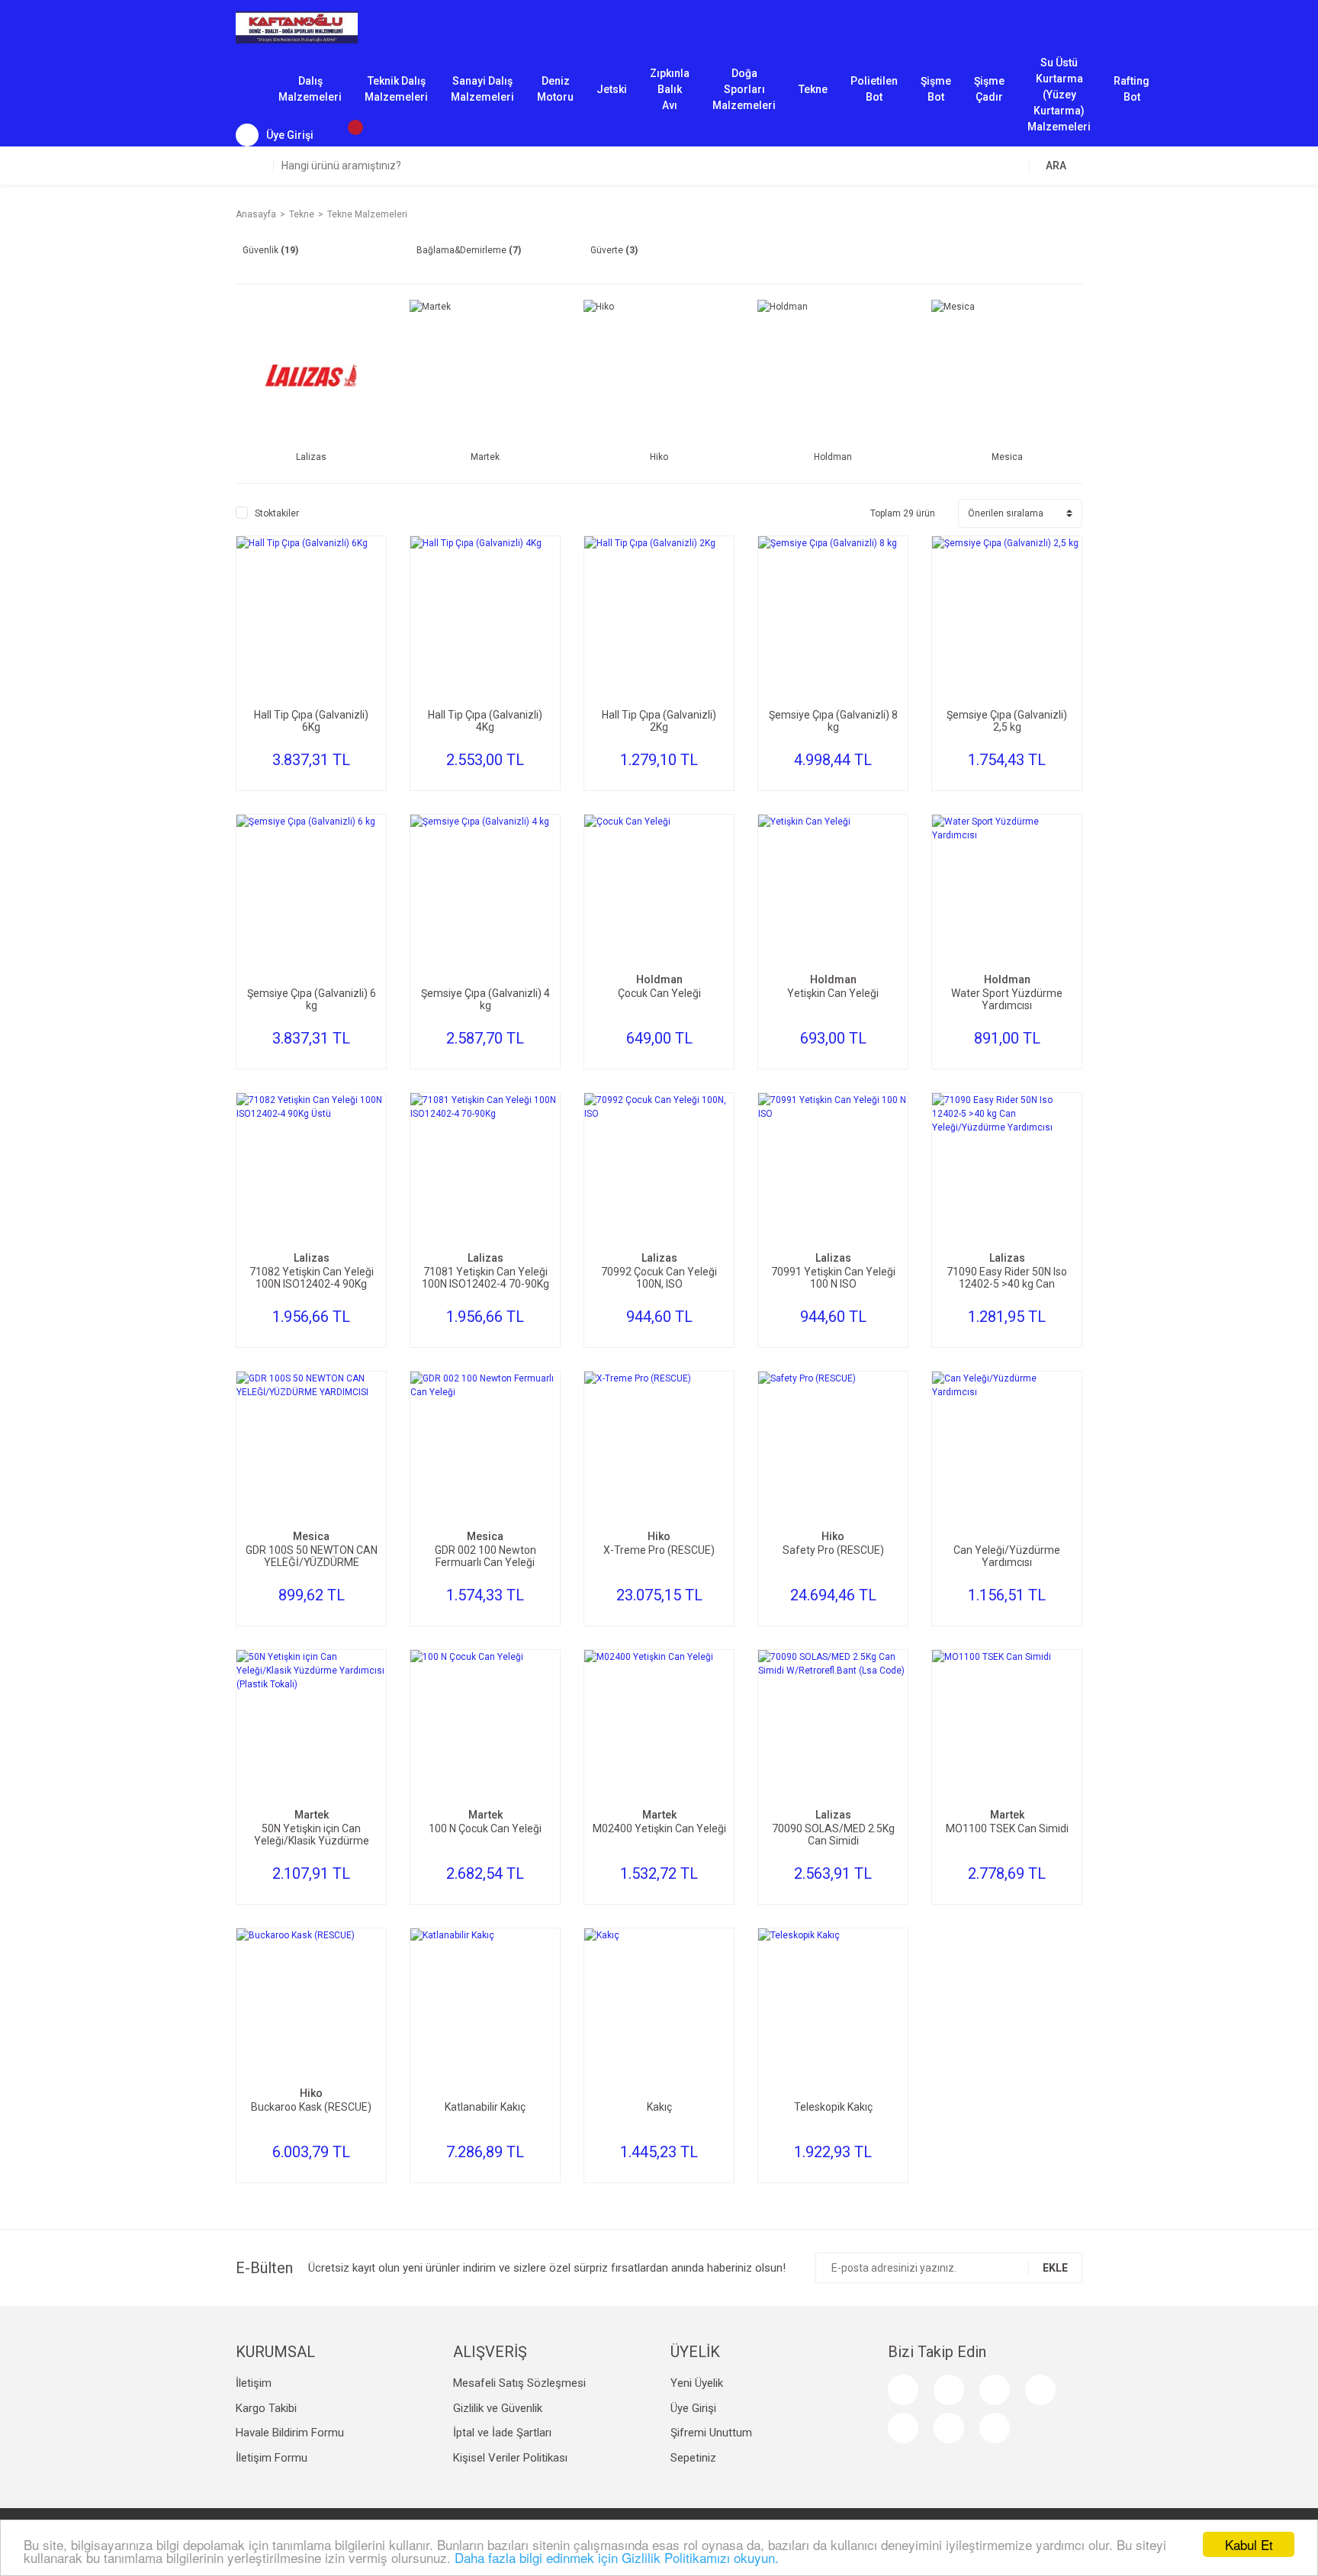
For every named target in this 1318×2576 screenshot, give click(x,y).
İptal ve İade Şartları (502, 2433)
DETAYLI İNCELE (311, 640)
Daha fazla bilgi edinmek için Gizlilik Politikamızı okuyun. (617, 2557)
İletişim (254, 2383)
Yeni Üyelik (697, 2383)
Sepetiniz (693, 2458)
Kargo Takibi (266, 2408)
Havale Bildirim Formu (290, 2433)
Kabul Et (1249, 2544)
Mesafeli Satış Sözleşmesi (519, 2383)
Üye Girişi (693, 2408)
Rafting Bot (1132, 89)
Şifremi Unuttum (711, 2433)
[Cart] (348, 135)
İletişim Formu (272, 2458)
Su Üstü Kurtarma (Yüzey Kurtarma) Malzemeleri (1059, 90)
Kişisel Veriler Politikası (510, 2458)
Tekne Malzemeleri (367, 214)
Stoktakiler (277, 513)
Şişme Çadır (989, 89)
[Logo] (297, 27)
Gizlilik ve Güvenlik (498, 2408)
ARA (1056, 166)
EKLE (1055, 2268)
